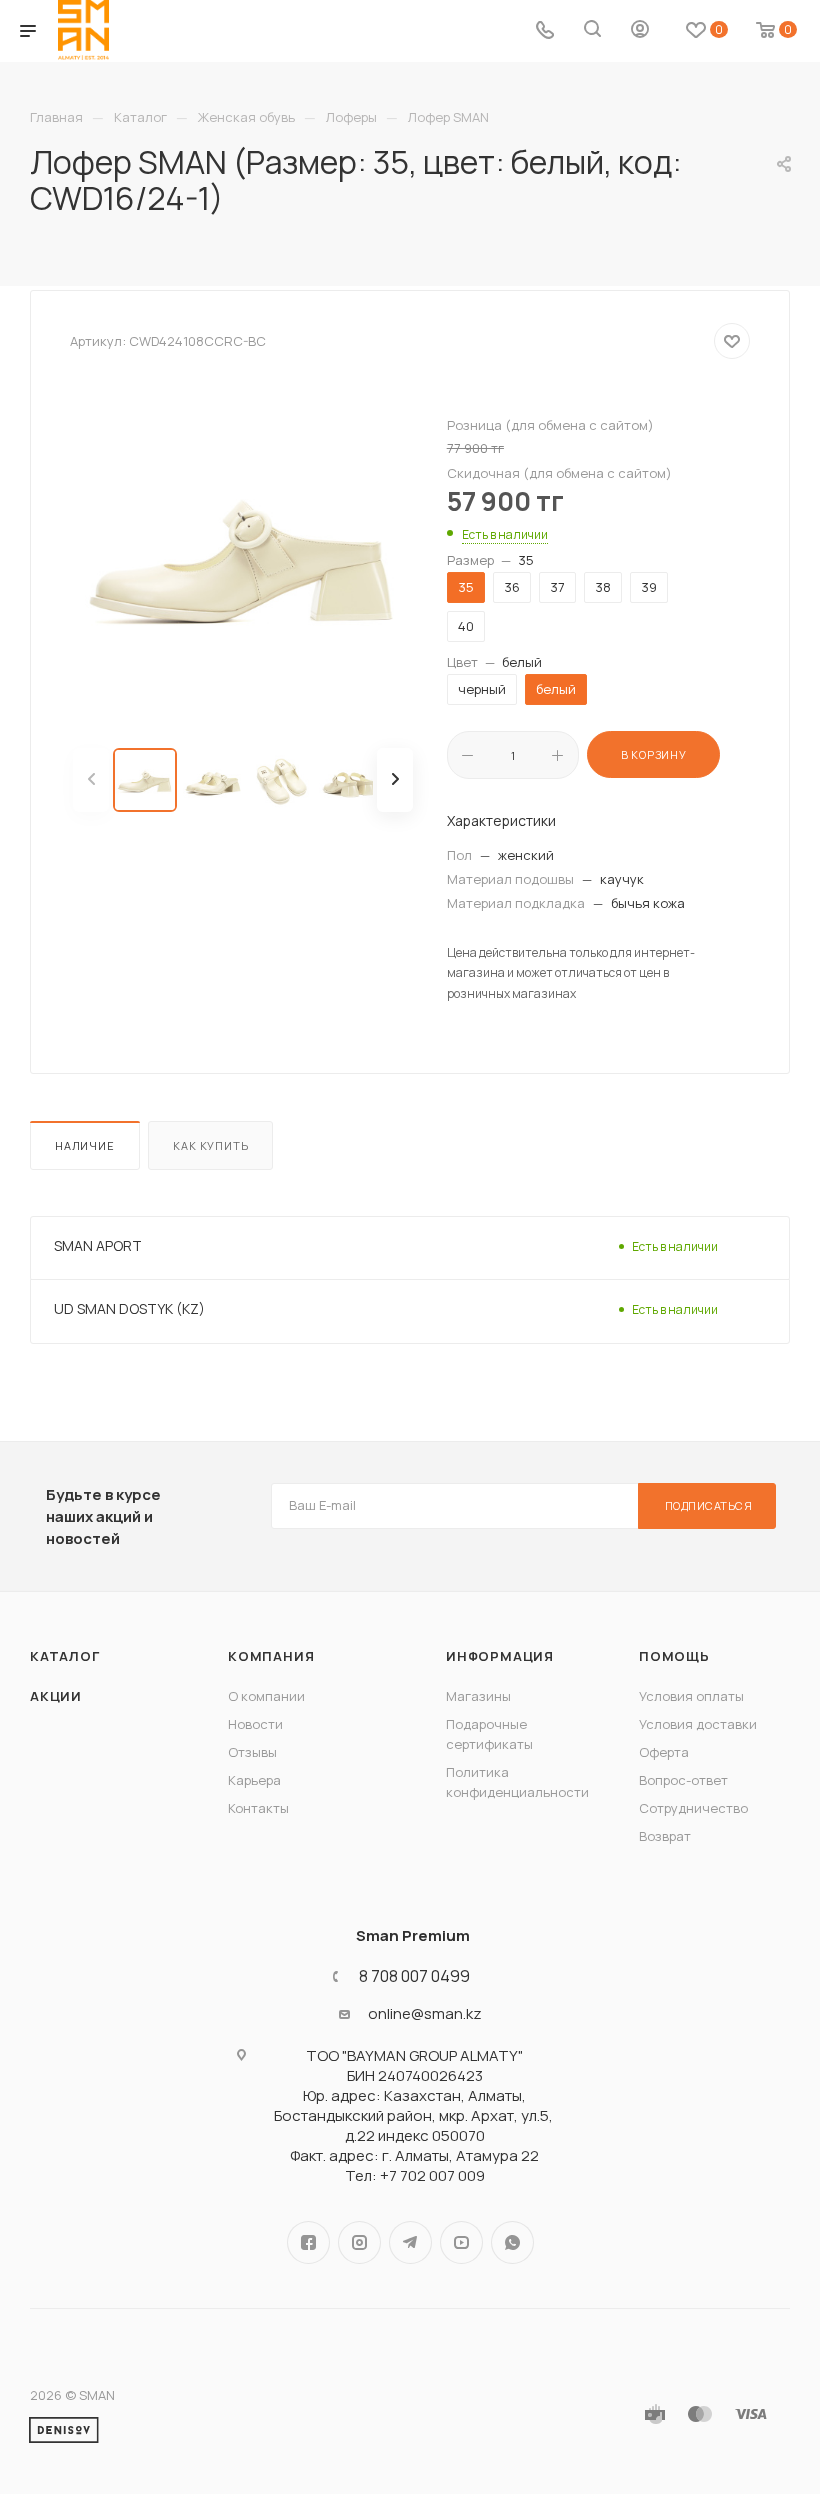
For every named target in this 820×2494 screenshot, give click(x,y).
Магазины (478, 1696)
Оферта (664, 1752)
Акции (56, 1696)
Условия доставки (698, 1724)
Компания (271, 1656)
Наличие (85, 1145)
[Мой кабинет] (640, 31)
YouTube (461, 2242)
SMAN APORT (98, 1245)
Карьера (254, 1780)
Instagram (359, 2242)
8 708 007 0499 (414, 1976)
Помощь (674, 1656)
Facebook (308, 2242)
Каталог (65, 1656)
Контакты (258, 1808)
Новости (255, 1724)
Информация (500, 1656)
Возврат (665, 1836)
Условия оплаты (691, 1696)
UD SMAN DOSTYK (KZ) (129, 1308)
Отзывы (252, 1752)
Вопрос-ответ (683, 1780)
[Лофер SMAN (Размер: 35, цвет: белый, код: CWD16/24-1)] (243, 554)
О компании (266, 1696)
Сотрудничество (693, 1808)
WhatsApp (512, 2242)
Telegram (410, 2242)
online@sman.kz (425, 2014)
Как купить (210, 1145)
